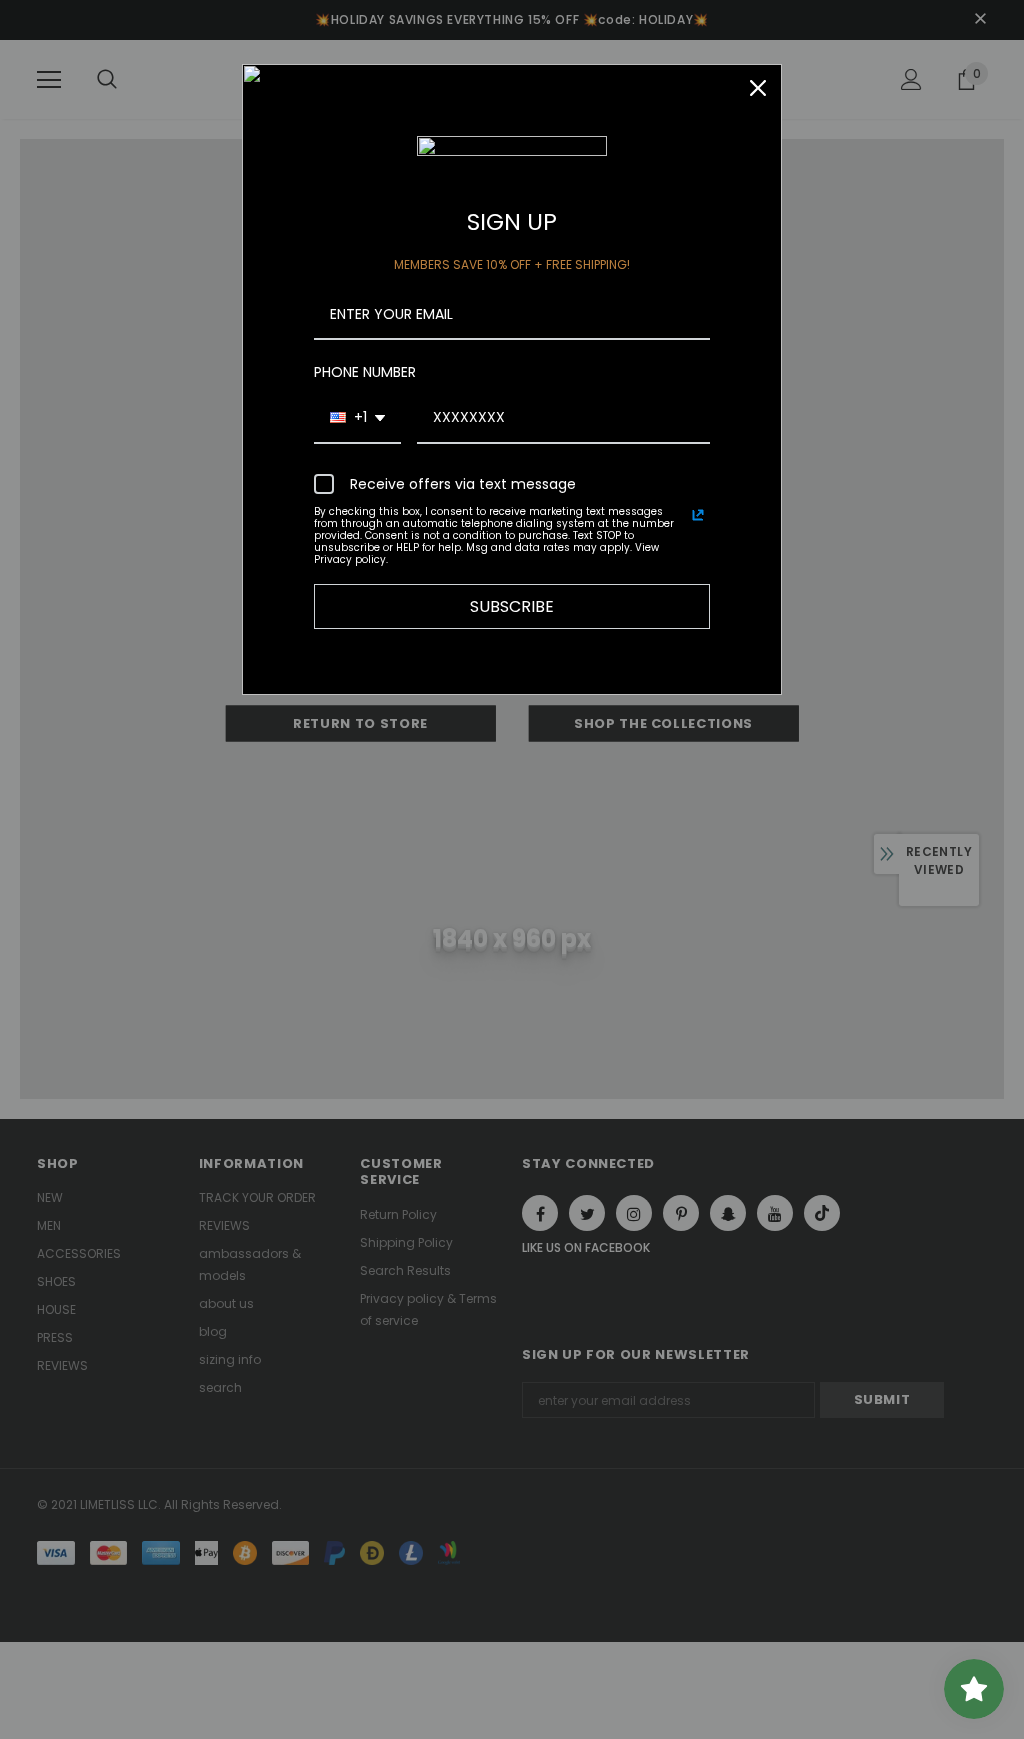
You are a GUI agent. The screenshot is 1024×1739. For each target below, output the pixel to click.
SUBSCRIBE (512, 606)
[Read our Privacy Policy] (698, 515)
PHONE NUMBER (365, 372)
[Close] (758, 88)
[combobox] (357, 418)
